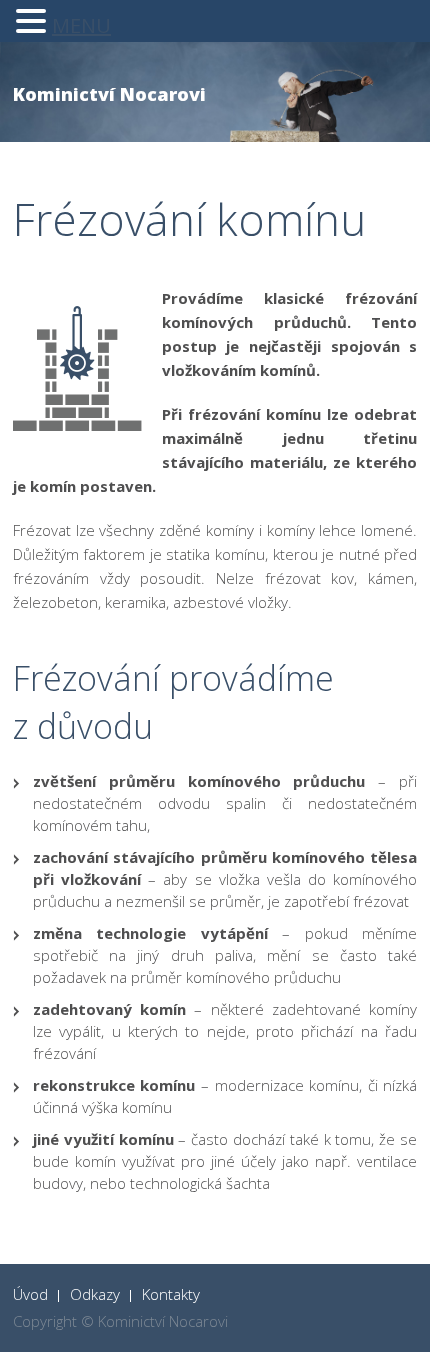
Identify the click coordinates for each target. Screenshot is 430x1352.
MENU (81, 25)
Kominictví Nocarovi (109, 94)
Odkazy (95, 1294)
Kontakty (171, 1294)
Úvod (30, 1294)
